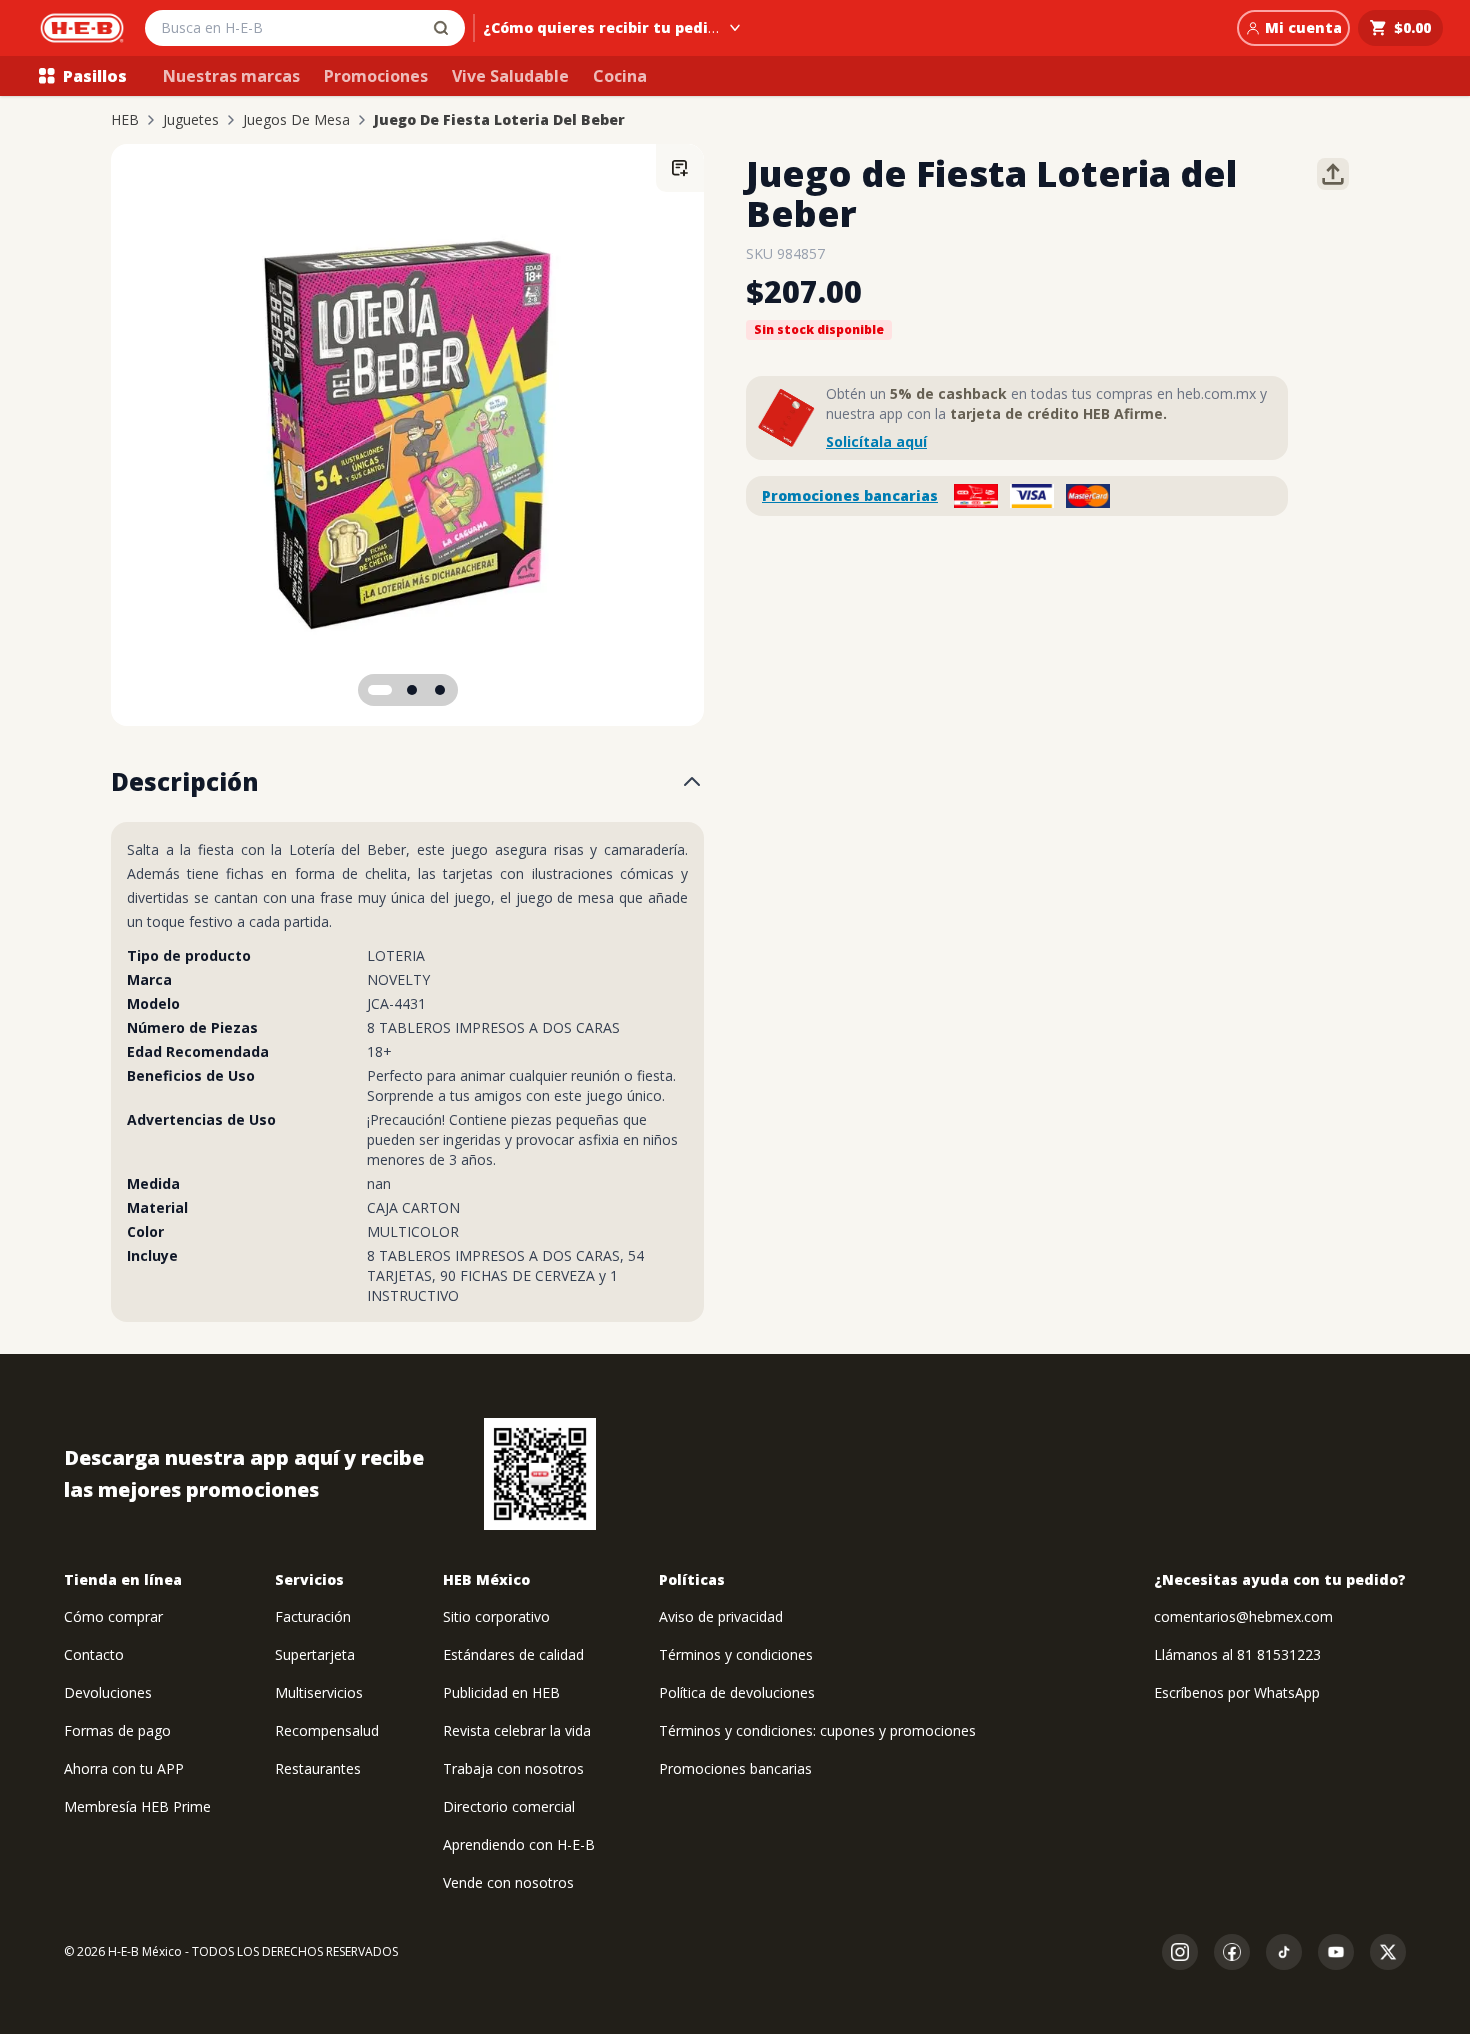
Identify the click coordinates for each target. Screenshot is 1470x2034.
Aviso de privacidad (721, 1616)
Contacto (94, 1654)
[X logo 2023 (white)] (1388, 1952)
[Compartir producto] (1333, 174)
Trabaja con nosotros (513, 1768)
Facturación (313, 1616)
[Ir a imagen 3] (440, 690)
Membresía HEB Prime (137, 1806)
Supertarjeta (315, 1654)
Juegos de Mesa (296, 120)
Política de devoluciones (737, 1692)
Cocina (620, 76)
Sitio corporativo (496, 1616)
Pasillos (95, 76)
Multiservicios (319, 1692)
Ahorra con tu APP (124, 1768)
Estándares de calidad (513, 1654)
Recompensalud (327, 1730)
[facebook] (1232, 1952)
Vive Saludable (510, 76)
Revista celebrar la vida (517, 1730)
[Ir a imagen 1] (380, 690)
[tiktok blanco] (1284, 1952)
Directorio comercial (509, 1806)
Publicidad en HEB (501, 1692)
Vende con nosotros (508, 1882)
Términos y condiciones (736, 1654)
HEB (125, 120)
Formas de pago (117, 1730)
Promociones (376, 76)
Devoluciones (108, 1692)
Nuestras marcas (231, 76)
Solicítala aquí (876, 441)
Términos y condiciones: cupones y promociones (817, 1730)
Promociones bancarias (850, 495)
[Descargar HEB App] (540, 1474)
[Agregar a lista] (680, 168)
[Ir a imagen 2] (412, 690)
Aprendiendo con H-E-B (519, 1844)
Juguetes (191, 120)
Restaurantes (318, 1768)
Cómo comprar (113, 1616)
